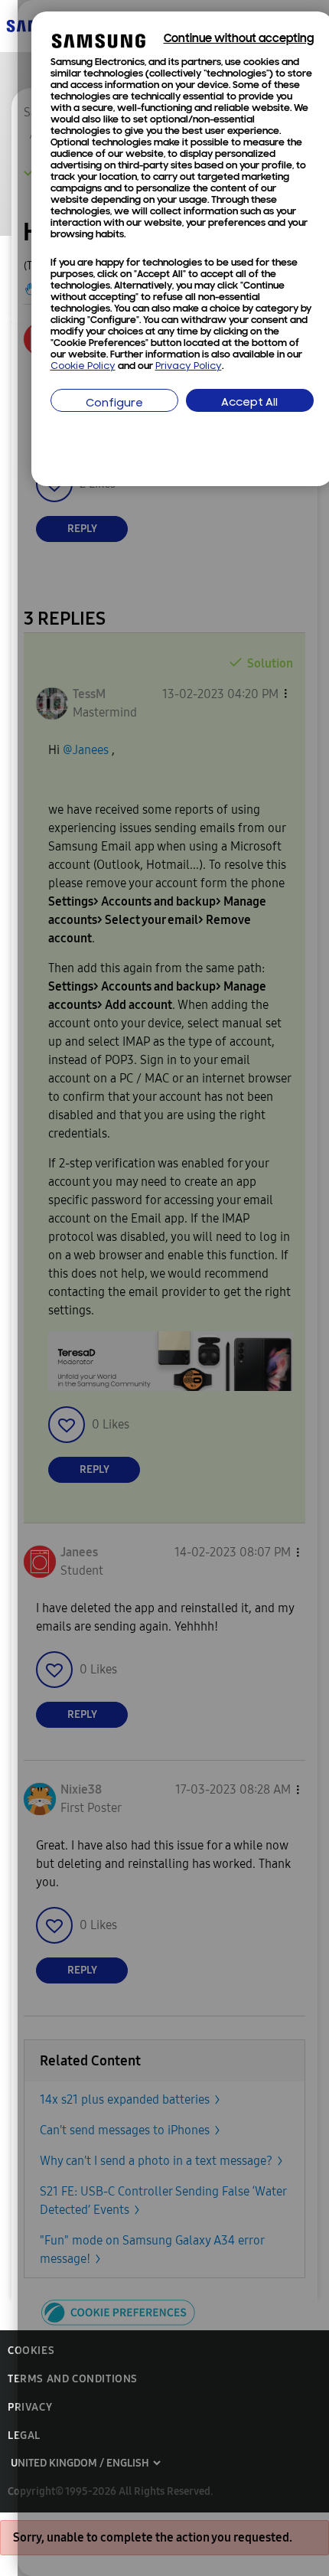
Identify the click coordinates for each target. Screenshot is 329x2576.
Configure (114, 404)
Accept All (249, 403)
